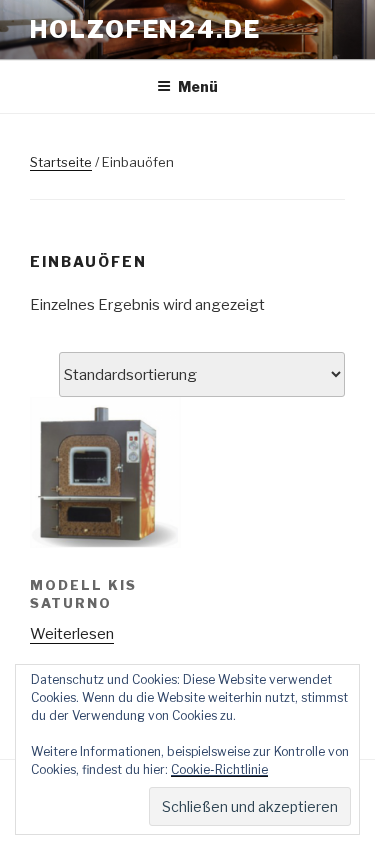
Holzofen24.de (145, 29)
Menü (198, 86)
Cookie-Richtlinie (219, 769)
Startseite (61, 162)
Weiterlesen (72, 634)
